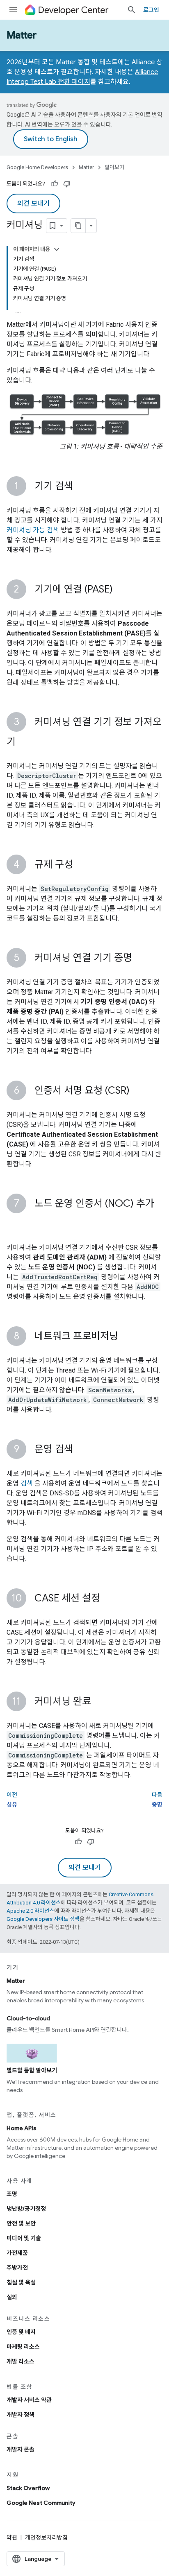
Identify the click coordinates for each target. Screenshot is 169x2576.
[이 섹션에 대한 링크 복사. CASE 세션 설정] (108, 1599)
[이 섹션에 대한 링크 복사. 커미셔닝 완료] (99, 1702)
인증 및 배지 (21, 2332)
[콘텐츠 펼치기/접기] (57, 249)
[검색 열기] (132, 10)
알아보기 (114, 167)
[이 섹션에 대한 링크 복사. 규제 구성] (81, 865)
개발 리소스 (21, 2361)
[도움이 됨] (55, 184)
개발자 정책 (21, 2415)
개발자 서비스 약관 (29, 2400)
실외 (12, 2297)
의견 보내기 (33, 204)
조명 (12, 2194)
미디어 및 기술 (24, 2238)
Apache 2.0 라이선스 (30, 1911)
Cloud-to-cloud (28, 2018)
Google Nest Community (41, 2503)
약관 (12, 2538)
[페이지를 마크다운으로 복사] (78, 226)
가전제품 (17, 2253)
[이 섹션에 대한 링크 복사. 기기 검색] (81, 487)
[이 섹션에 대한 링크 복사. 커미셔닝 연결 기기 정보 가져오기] (24, 742)
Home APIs (22, 2128)
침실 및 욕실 (21, 2282)
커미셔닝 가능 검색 (33, 530)
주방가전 (17, 2268)
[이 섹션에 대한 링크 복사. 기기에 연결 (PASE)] (121, 590)
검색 (27, 1483)
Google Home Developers (37, 167)
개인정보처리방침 (46, 2538)
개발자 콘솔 (21, 2449)
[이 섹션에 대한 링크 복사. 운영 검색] (81, 1450)
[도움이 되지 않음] (67, 184)
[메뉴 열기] (13, 10)
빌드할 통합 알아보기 (32, 2070)
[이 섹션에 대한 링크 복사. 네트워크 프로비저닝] (126, 1337)
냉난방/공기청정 (26, 2209)
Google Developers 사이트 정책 (43, 1919)
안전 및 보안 (21, 2223)
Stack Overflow (28, 2488)
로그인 (151, 10)
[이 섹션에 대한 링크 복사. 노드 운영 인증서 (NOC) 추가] (15, 1224)
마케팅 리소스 (23, 2347)
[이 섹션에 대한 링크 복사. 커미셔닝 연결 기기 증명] (140, 959)
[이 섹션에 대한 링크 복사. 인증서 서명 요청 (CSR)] (138, 1091)
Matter (22, 35)
